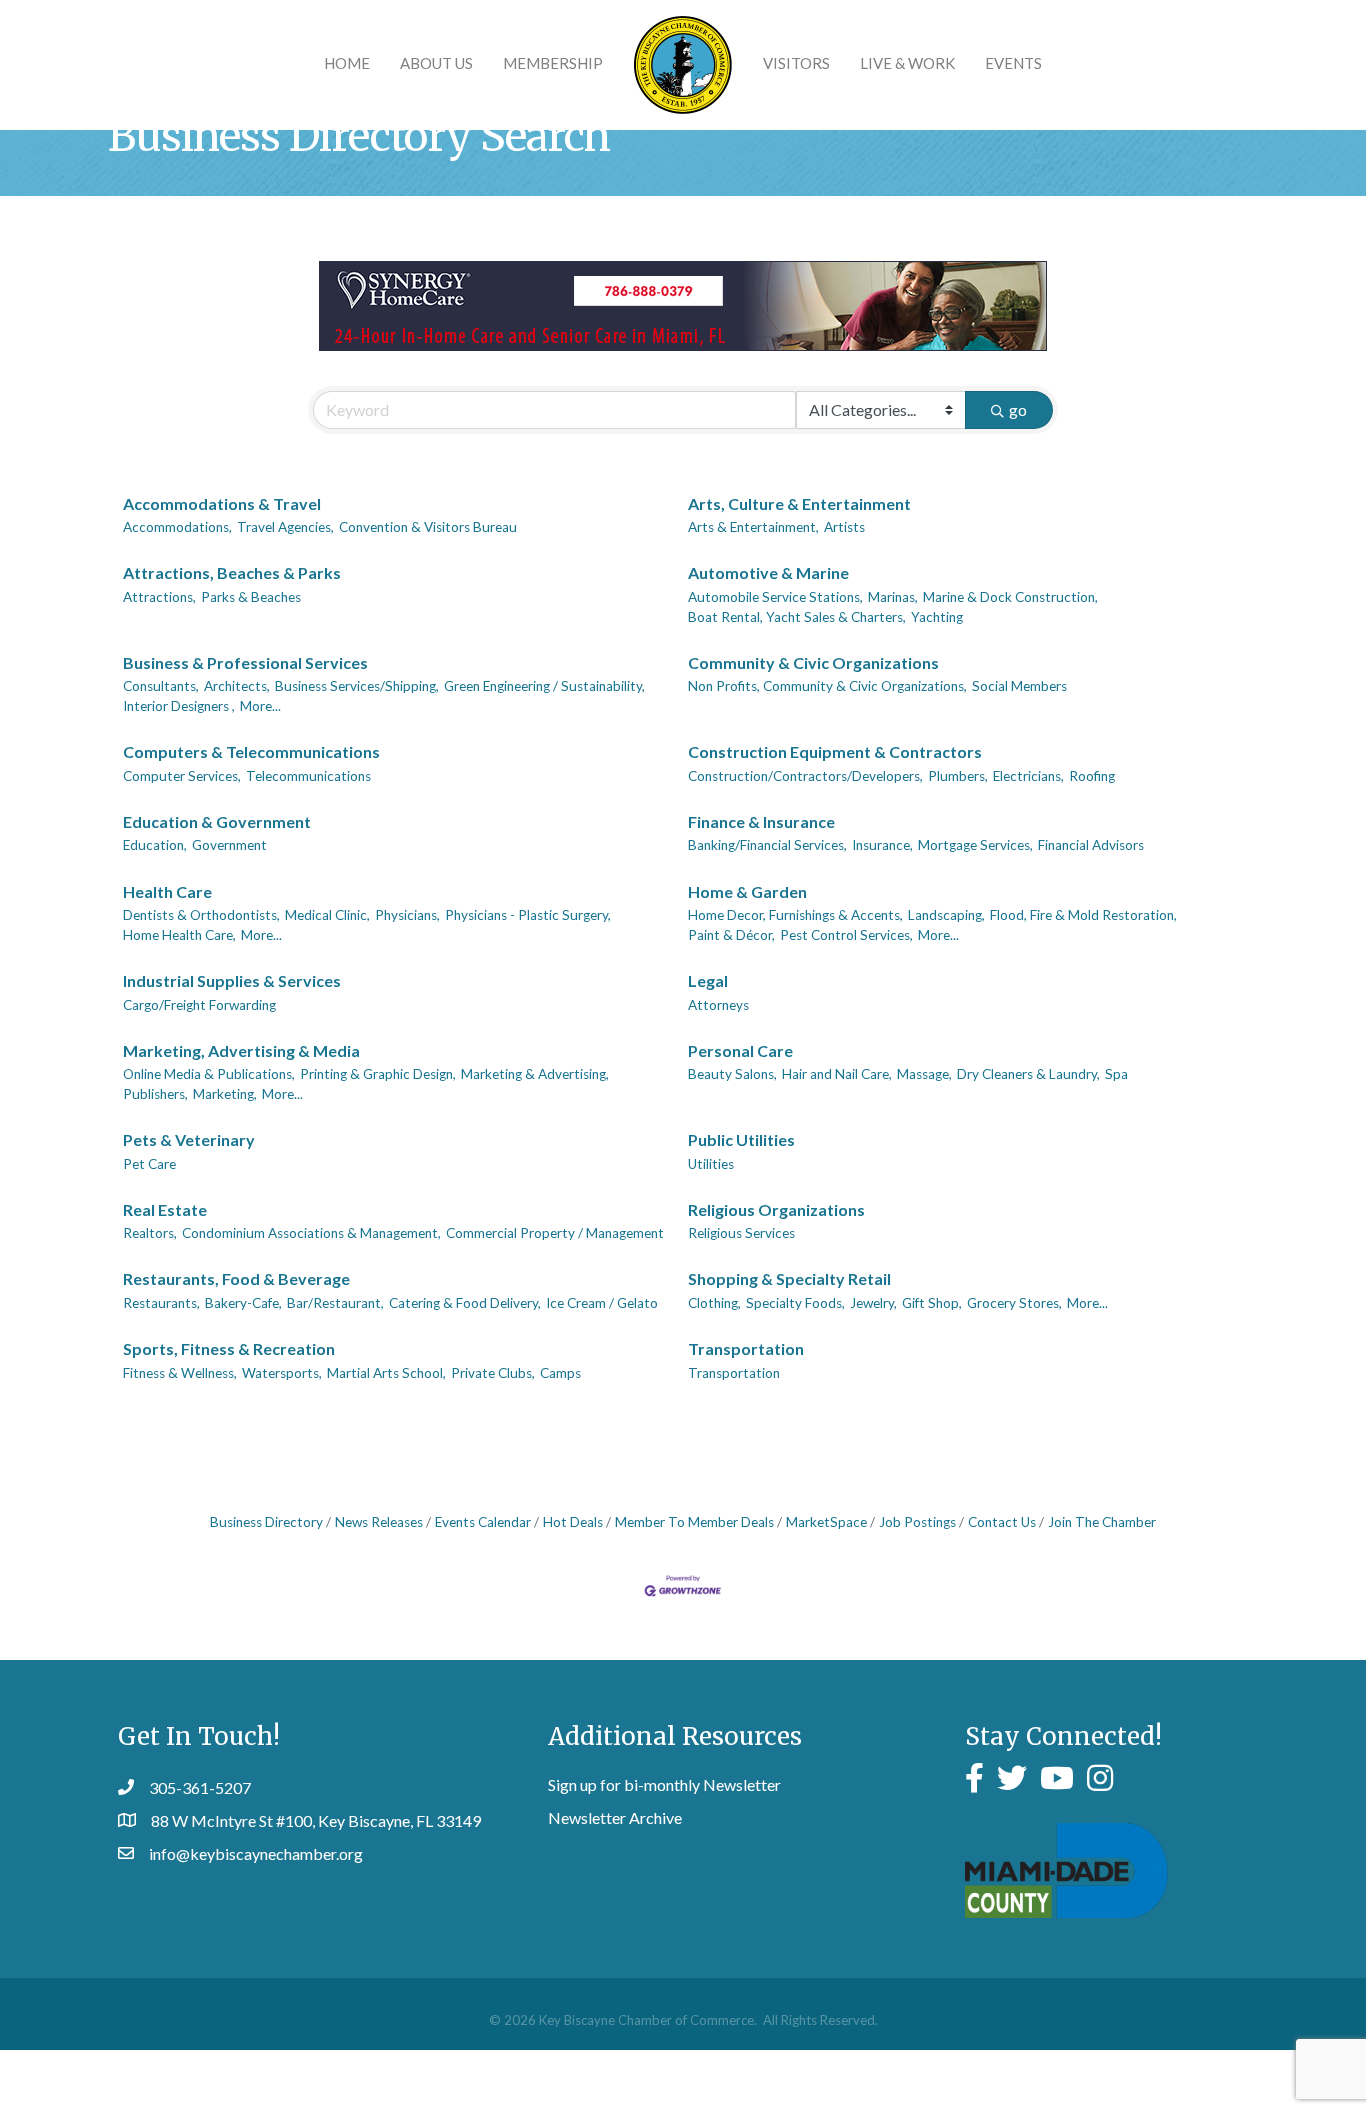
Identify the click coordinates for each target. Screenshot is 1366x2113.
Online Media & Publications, (209, 1074)
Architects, (237, 686)
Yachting (937, 617)
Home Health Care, (179, 935)
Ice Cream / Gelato (602, 1303)
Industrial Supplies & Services (232, 980)
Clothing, (714, 1303)
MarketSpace (826, 1522)
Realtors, (150, 1233)
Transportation (746, 1348)
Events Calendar (483, 1522)
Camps (560, 1373)
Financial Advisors (1091, 845)
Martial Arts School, (386, 1373)
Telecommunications (308, 776)
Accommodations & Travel (222, 503)
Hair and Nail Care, (837, 1074)
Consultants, (161, 686)
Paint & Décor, (731, 935)
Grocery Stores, (1014, 1303)
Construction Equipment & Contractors (835, 751)
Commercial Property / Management (555, 1233)
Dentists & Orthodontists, (201, 915)
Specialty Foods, (795, 1303)
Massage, (924, 1074)
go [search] (1018, 409)
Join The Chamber (1102, 1522)
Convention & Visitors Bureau (428, 527)
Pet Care (149, 1164)
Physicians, (407, 915)
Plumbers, (958, 776)
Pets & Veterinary (189, 1139)
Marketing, (225, 1094)
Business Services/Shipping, (357, 686)
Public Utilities (741, 1139)
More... (260, 706)
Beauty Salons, (732, 1074)
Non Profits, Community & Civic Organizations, (827, 686)
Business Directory (266, 1522)
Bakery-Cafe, (243, 1303)
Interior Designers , (179, 706)
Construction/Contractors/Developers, (805, 776)
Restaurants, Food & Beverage (236, 1278)
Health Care (167, 891)
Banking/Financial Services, (767, 845)
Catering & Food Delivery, (465, 1303)
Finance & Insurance (761, 821)
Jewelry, (873, 1303)
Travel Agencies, (285, 527)
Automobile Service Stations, (775, 597)
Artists (844, 527)
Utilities (711, 1164)
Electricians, (1028, 776)
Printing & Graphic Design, (378, 1074)
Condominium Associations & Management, (311, 1233)
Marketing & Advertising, (535, 1074)
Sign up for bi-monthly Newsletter (664, 1784)
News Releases (379, 1522)
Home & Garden (747, 891)
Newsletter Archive (615, 1817)
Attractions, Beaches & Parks (232, 572)
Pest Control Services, (846, 935)
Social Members (1019, 686)
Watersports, (282, 1373)
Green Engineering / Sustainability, (544, 686)
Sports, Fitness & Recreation (229, 1348)
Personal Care (740, 1050)
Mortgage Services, (975, 845)
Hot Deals (573, 1522)
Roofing (1092, 776)
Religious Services (741, 1233)
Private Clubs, (493, 1373)
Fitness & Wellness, (180, 1373)
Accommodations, (177, 527)
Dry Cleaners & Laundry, (1028, 1074)
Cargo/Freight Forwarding (199, 1005)
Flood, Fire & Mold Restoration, (1083, 915)
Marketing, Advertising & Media (241, 1050)
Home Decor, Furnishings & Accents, (795, 915)
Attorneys (718, 1005)
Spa (1116, 1074)
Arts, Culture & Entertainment (799, 503)
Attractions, (159, 597)
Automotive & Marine (768, 572)
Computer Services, (182, 776)
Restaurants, (161, 1303)
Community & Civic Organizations (813, 662)
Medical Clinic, (327, 915)
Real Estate (165, 1209)
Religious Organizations (776, 1209)
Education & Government (217, 821)
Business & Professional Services (245, 662)
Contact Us (1002, 1522)
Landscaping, (946, 915)
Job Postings (917, 1522)
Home (347, 63)
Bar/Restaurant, (335, 1303)
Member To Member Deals (694, 1522)
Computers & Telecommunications (251, 751)
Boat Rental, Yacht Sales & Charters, (797, 617)
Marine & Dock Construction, (1010, 597)
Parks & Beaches (251, 597)
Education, (155, 845)
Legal (708, 980)
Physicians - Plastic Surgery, (528, 915)
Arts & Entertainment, (753, 527)
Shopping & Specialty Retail (789, 1278)
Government (229, 845)
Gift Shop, (932, 1303)
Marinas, (893, 597)
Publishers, (155, 1094)
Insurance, (882, 845)
